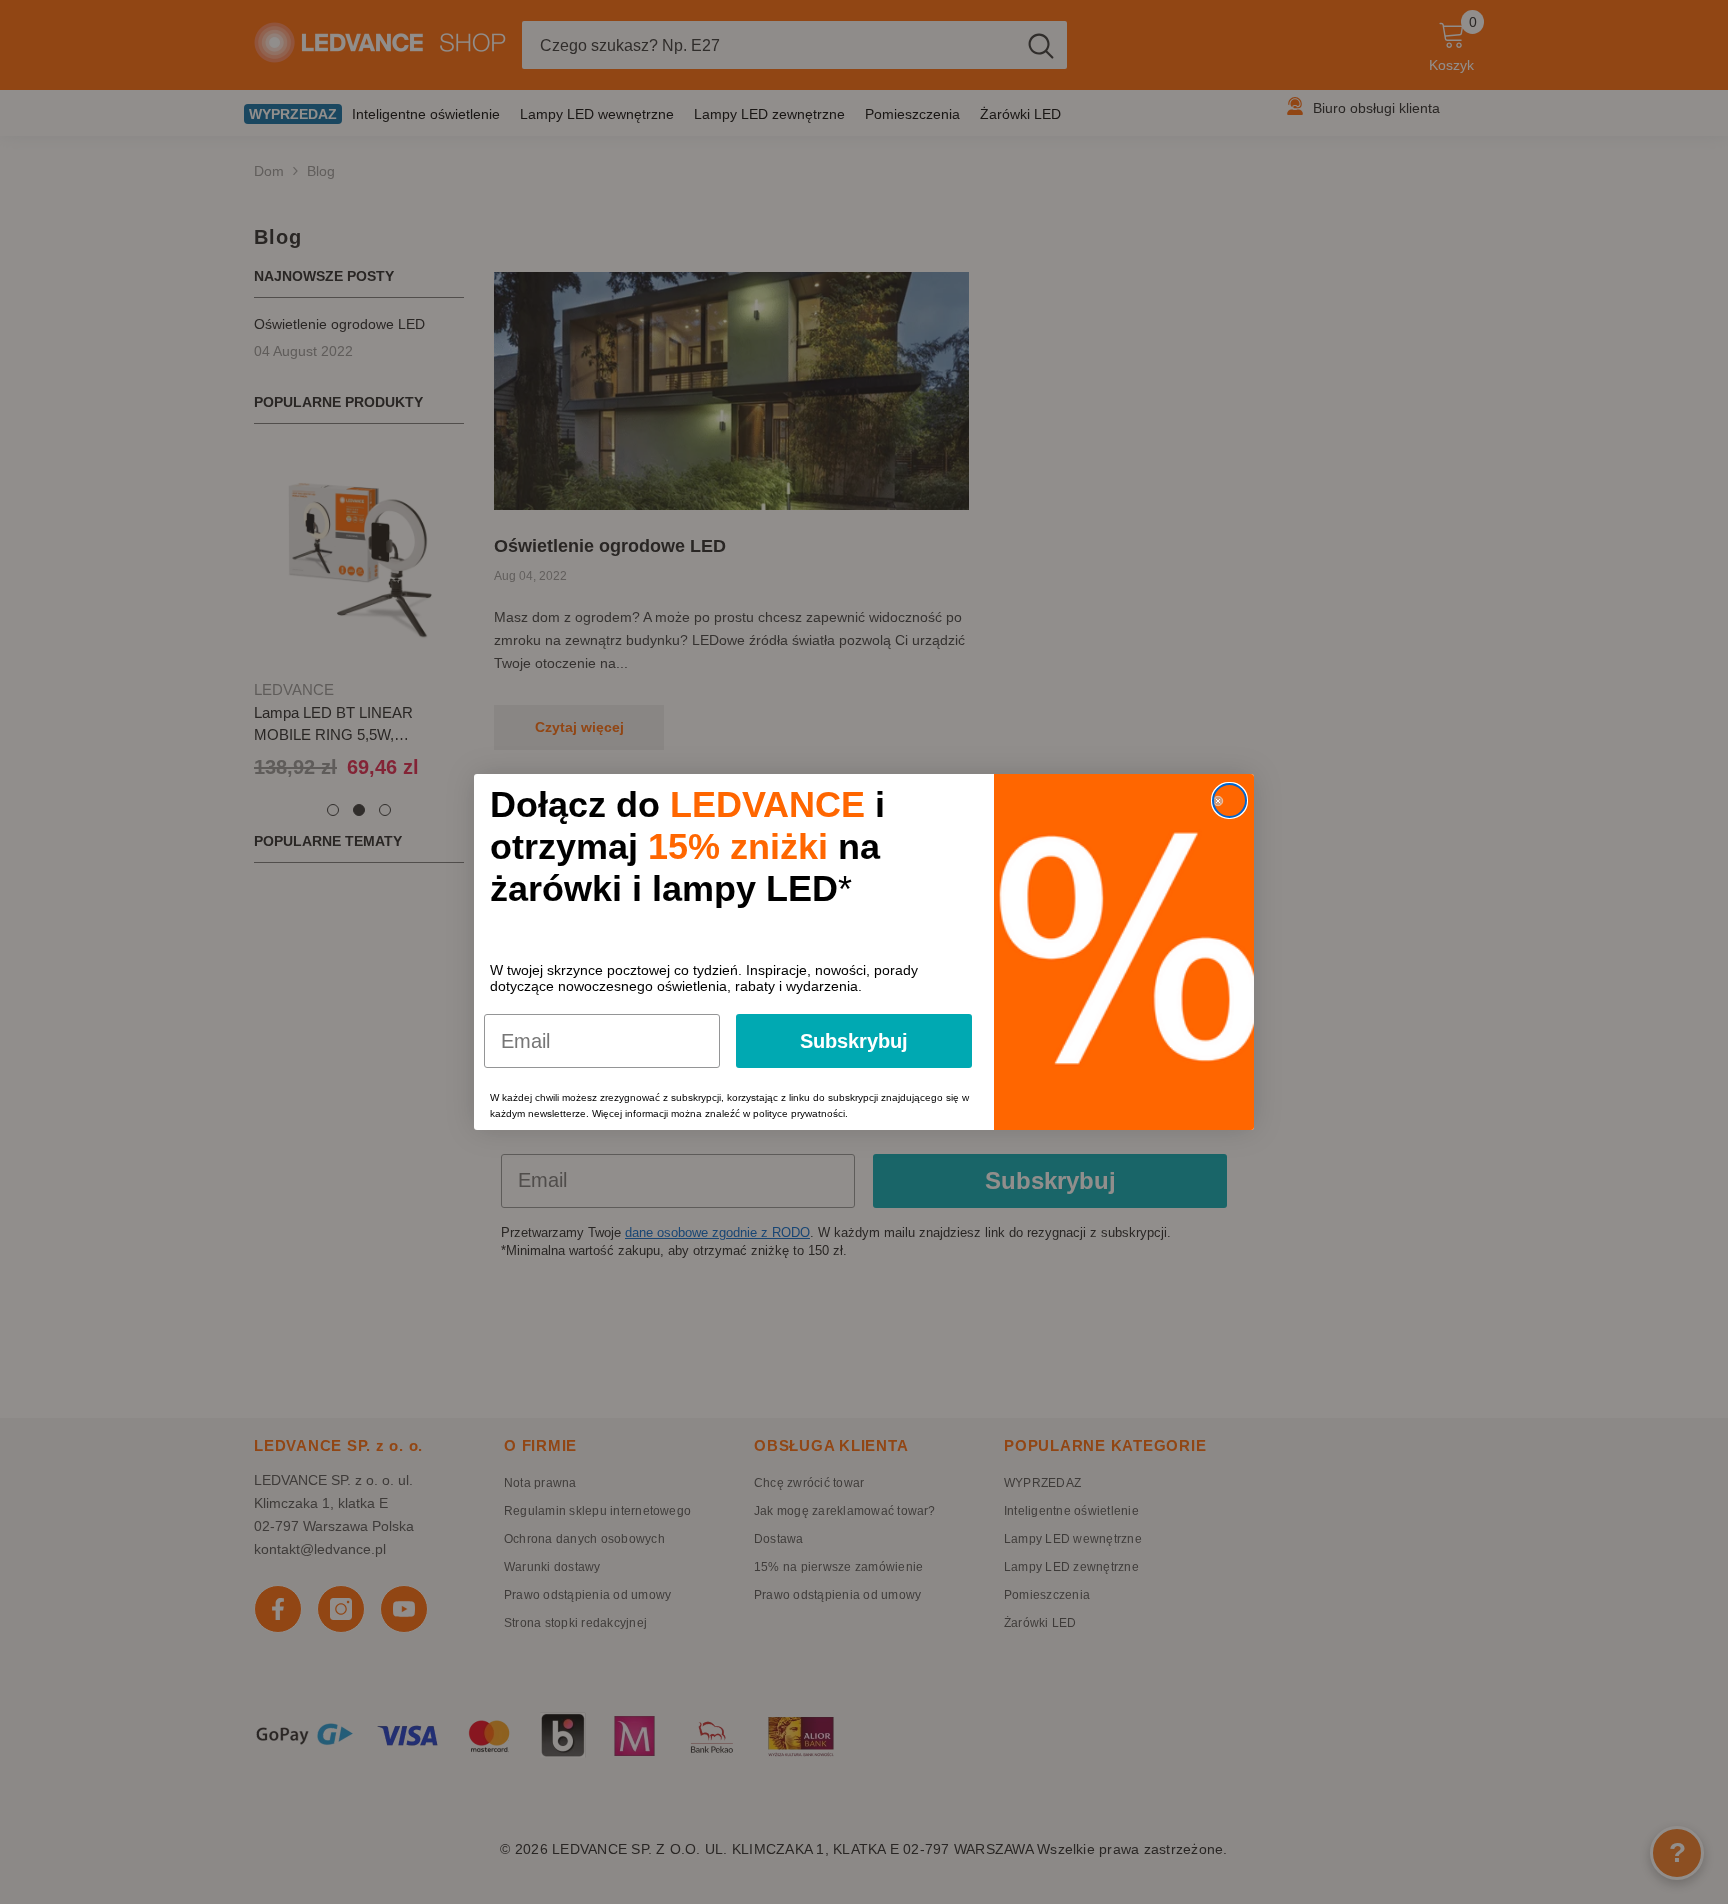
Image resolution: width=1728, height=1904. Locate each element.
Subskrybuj (854, 1041)
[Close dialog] (1229, 800)
